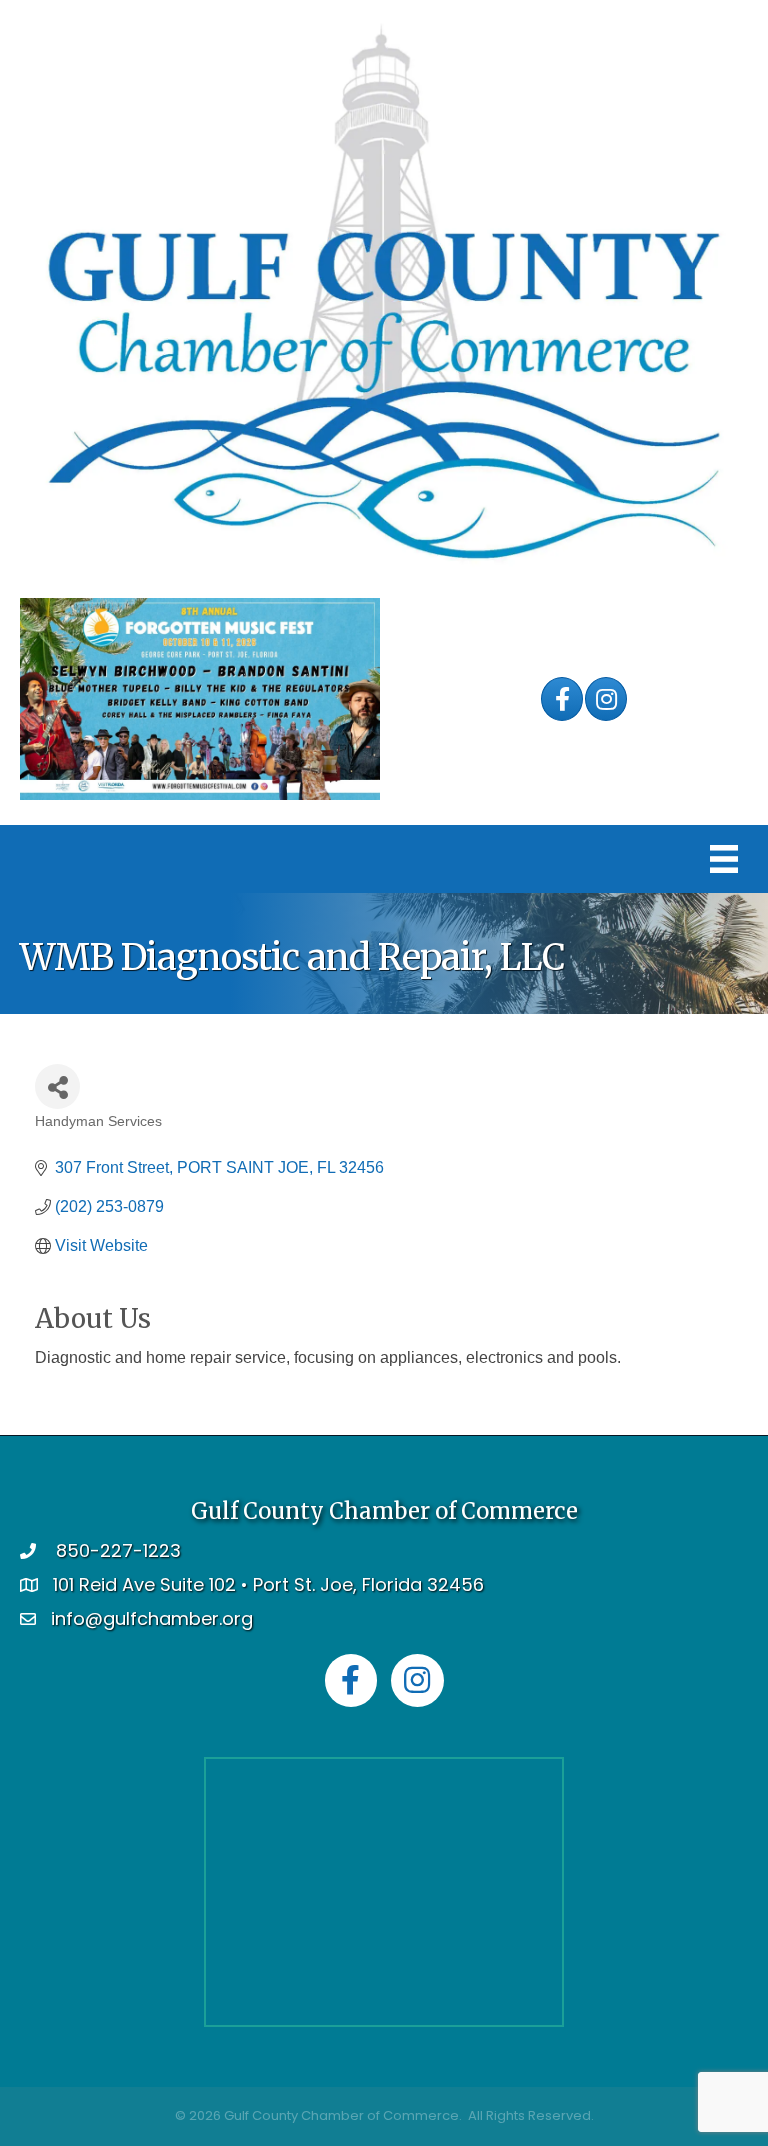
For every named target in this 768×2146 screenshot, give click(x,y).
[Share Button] (57, 1086)
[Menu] (724, 859)
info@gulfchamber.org (152, 1618)
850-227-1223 (118, 1550)
